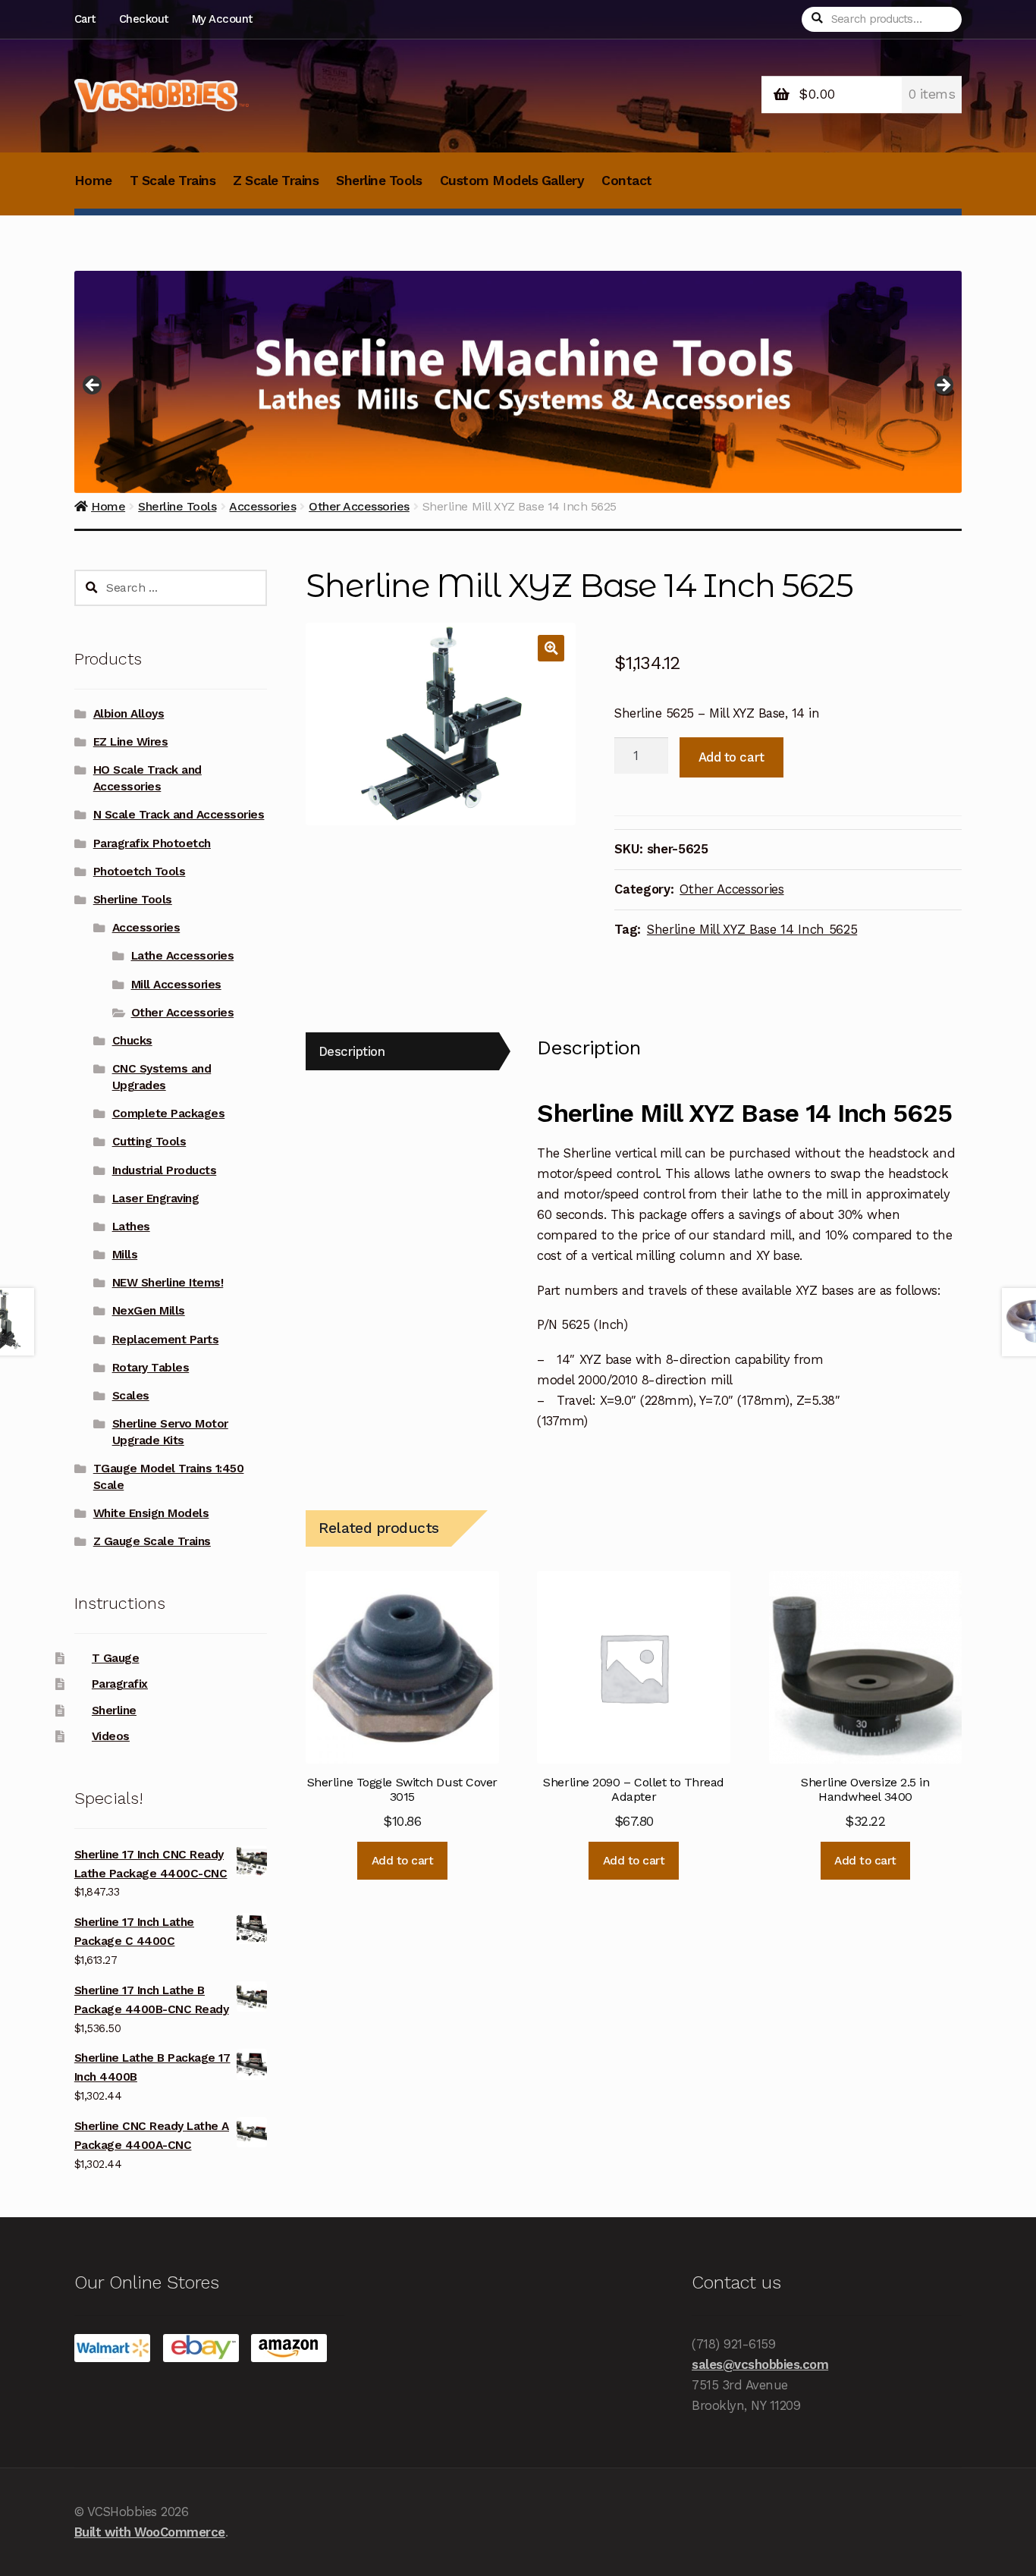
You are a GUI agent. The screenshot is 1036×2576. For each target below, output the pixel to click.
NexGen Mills (149, 1311)
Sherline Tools (379, 181)
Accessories (146, 928)
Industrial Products (165, 1170)
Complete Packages (169, 1114)
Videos (111, 1736)
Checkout (144, 19)
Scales (131, 1396)
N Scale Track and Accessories (179, 815)
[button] (551, 648)
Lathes (131, 1227)
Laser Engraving (156, 1198)
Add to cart (731, 757)
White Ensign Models (151, 1513)
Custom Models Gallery (512, 181)
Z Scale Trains (276, 181)
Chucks (132, 1041)
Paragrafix (120, 1684)
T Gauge (116, 1658)
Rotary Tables (151, 1368)
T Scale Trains (173, 181)
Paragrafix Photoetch (152, 843)
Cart (85, 19)
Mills (125, 1255)
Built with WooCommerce (150, 2532)
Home (93, 181)
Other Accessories (731, 889)
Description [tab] (352, 1051)
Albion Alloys (129, 714)
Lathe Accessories (183, 956)
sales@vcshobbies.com (760, 2364)
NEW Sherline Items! (168, 1283)
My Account (222, 19)
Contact (627, 181)
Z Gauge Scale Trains (152, 1541)
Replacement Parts (166, 1340)
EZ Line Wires (131, 742)
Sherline (114, 1711)
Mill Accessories (176, 985)
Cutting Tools (149, 1142)
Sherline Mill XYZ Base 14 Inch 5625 (752, 929)
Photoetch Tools (140, 872)
